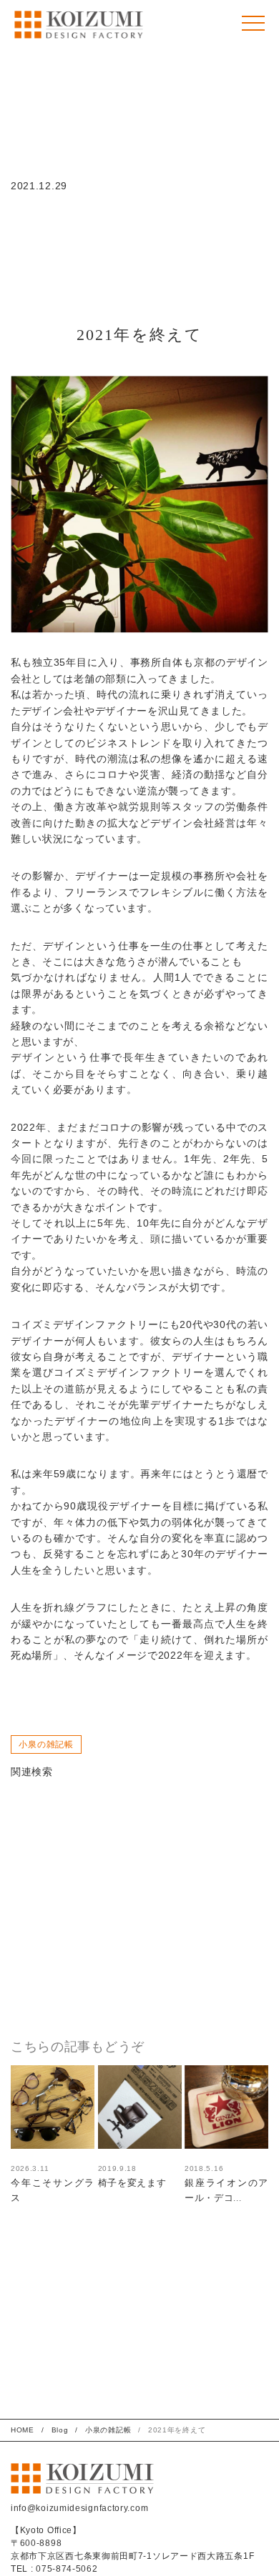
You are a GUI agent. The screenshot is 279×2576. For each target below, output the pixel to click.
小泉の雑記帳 (46, 1744)
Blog (60, 2430)
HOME (23, 2430)
